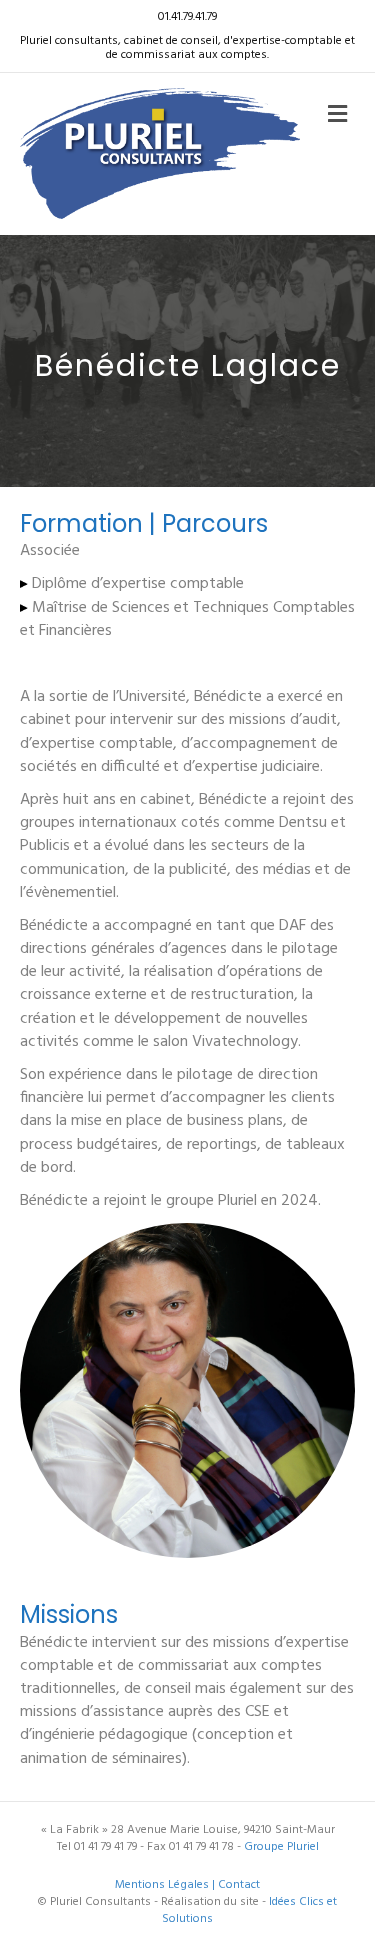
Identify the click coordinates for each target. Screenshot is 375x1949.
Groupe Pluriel (281, 1847)
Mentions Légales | (166, 1885)
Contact (239, 1885)
